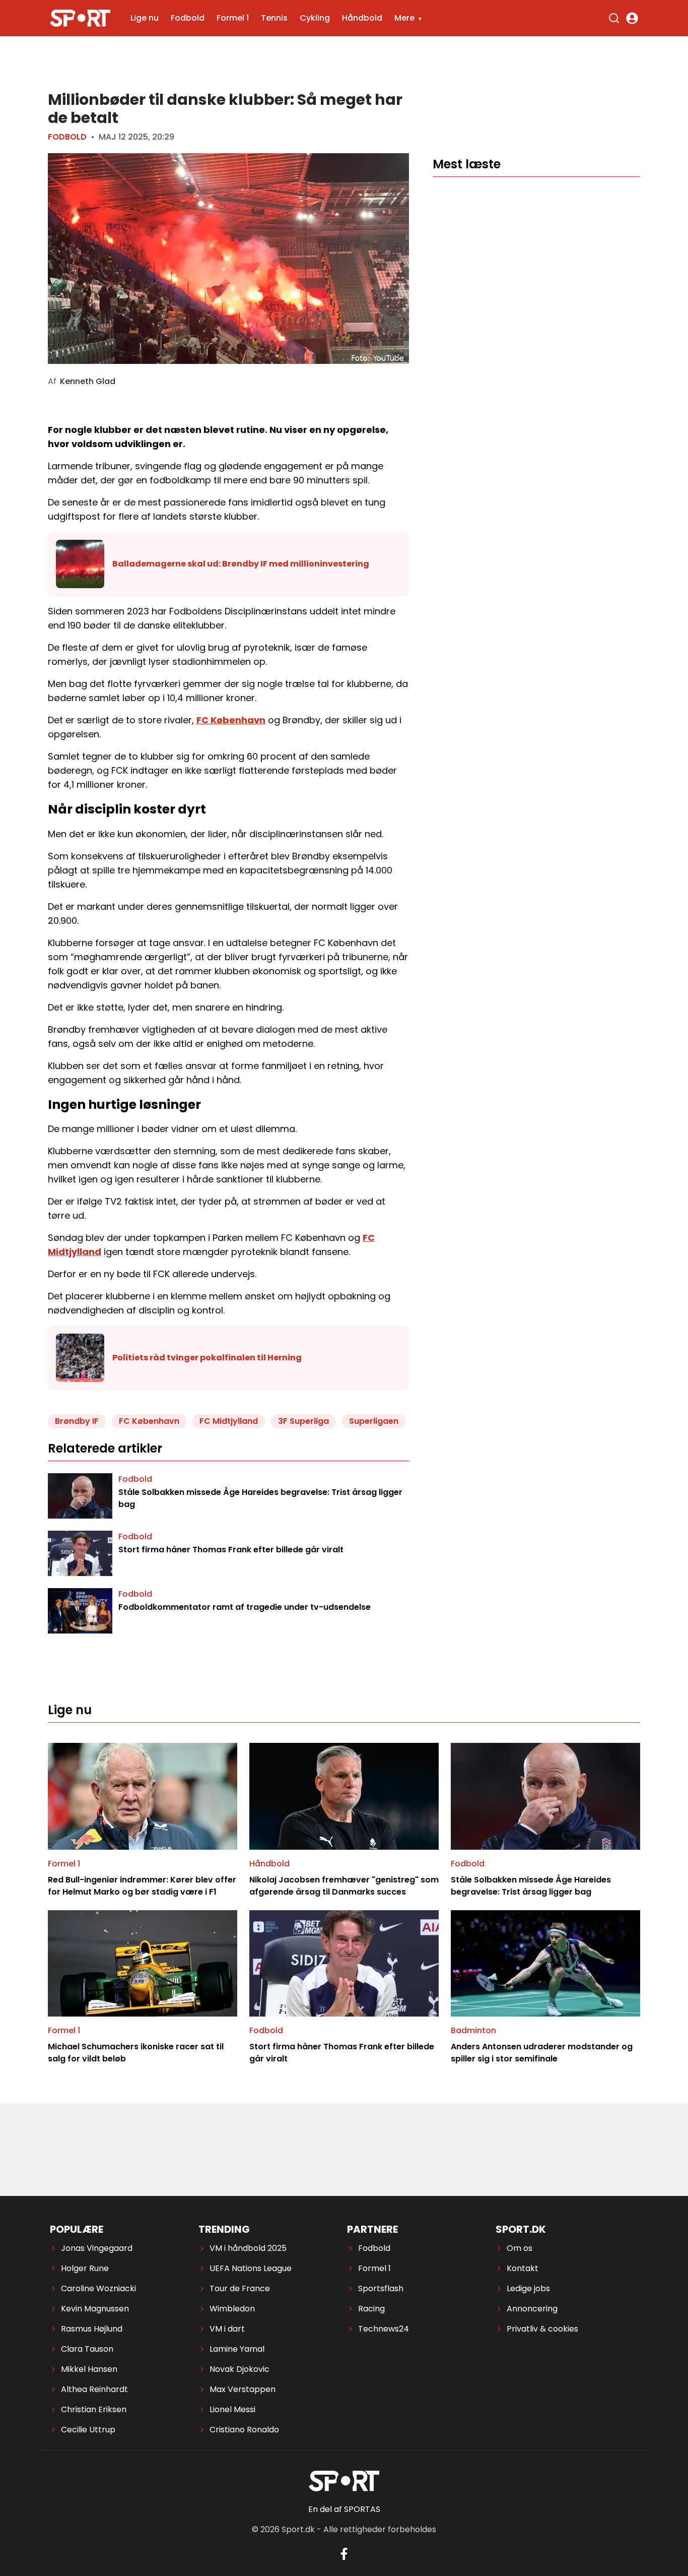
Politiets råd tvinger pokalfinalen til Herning (207, 1358)
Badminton (473, 2030)
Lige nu (145, 18)
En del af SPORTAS (344, 2509)
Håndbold (362, 18)
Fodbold (188, 18)
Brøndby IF (77, 1421)
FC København (231, 720)
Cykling (315, 18)
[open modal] (632, 18)
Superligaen (374, 1421)
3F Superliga (303, 1421)
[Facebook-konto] (344, 2554)
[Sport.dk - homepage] (80, 18)
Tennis (274, 18)
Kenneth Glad (88, 382)
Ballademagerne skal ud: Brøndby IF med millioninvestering (241, 564)
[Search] (614, 18)
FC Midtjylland (229, 1421)
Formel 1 (233, 18)
